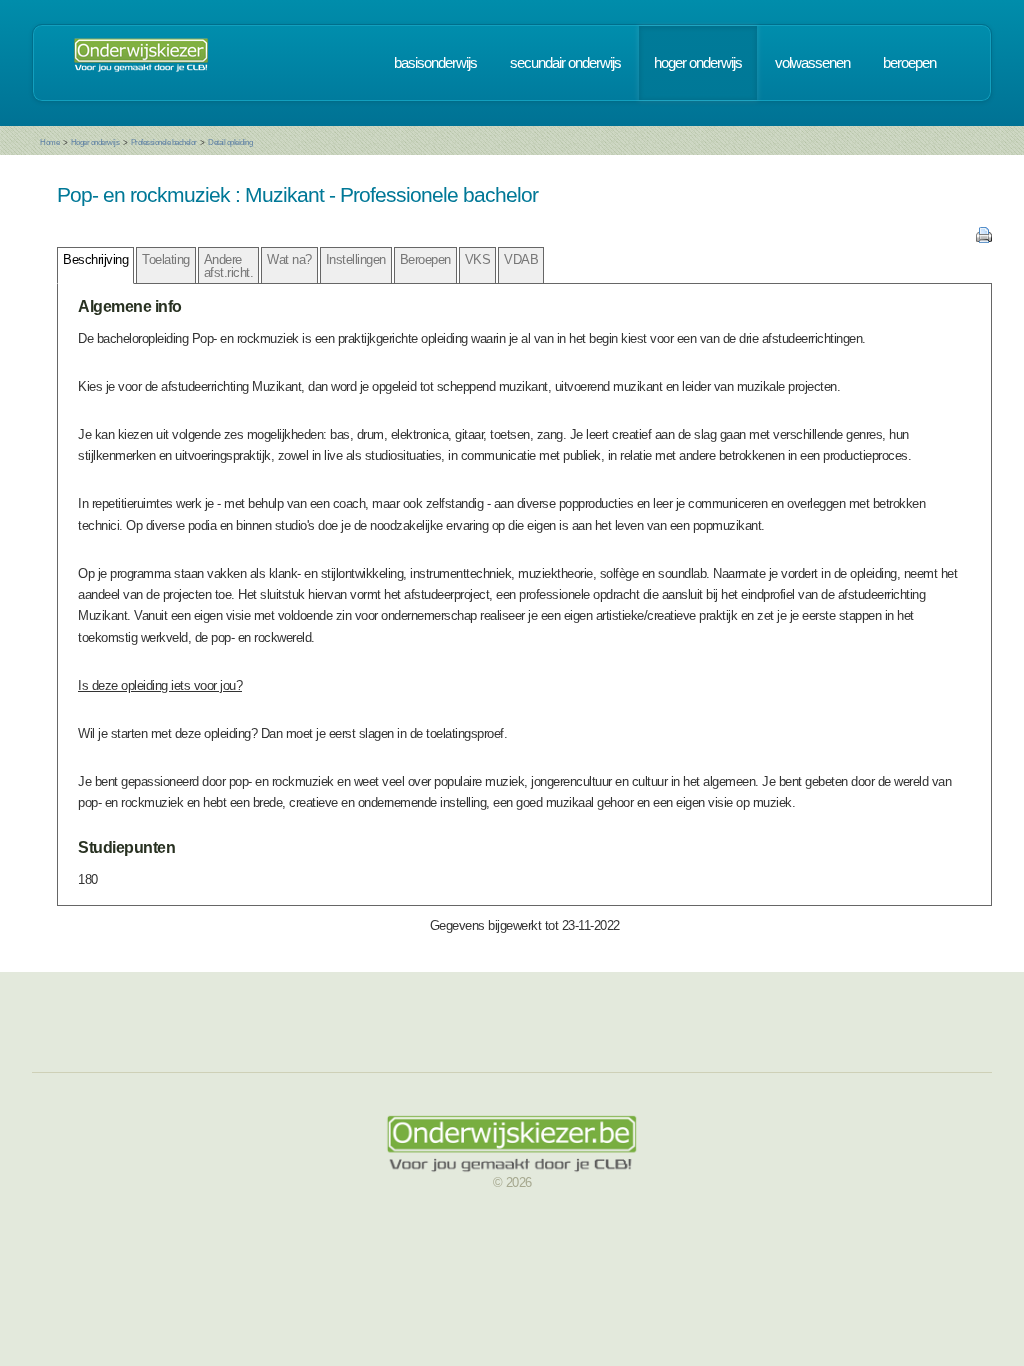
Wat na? (289, 259)
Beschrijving (95, 259)
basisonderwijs (435, 63)
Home (49, 142)
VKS (478, 259)
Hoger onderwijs (95, 142)
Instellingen (356, 259)
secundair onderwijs (565, 63)
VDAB (521, 259)
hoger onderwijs (698, 63)
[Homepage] (141, 63)
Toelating (166, 259)
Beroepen (425, 259)
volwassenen (812, 63)
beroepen (909, 63)
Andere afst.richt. (229, 266)
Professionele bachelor (164, 142)
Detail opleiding (230, 142)
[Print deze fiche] (984, 238)
